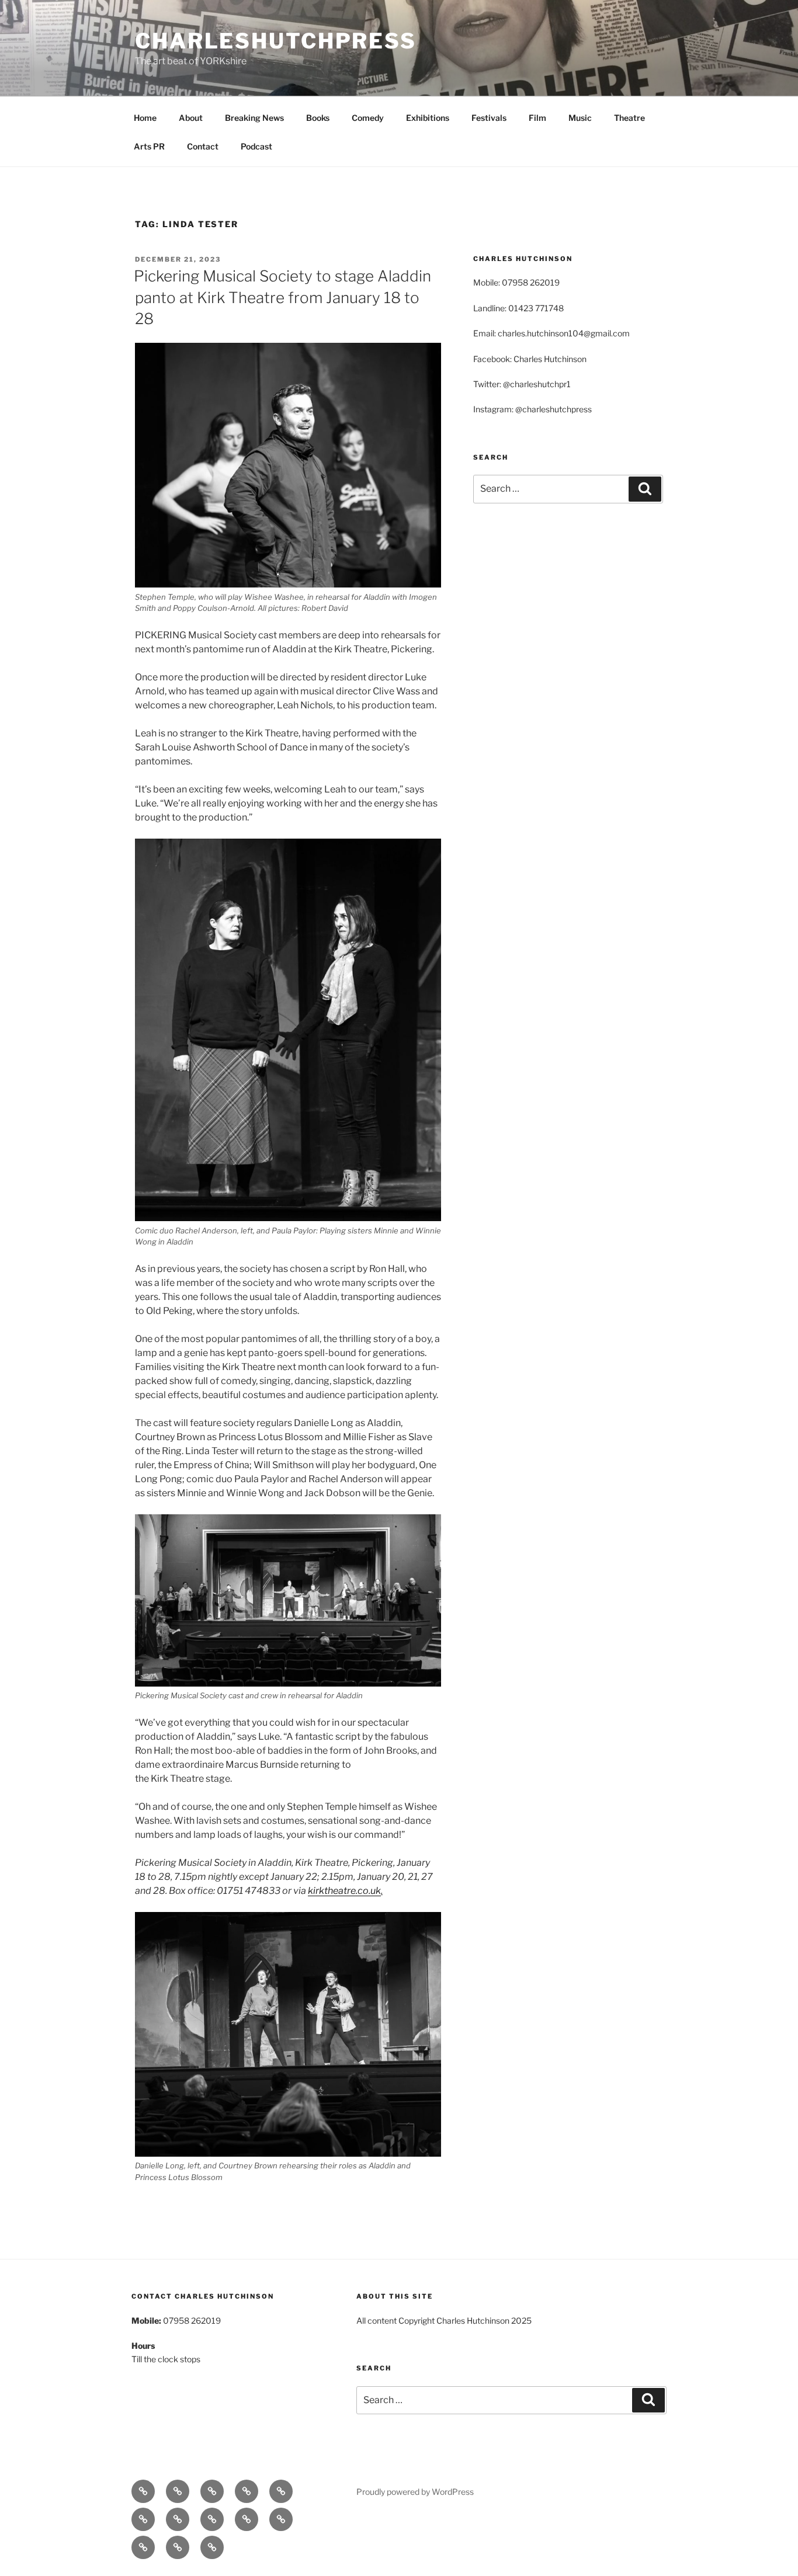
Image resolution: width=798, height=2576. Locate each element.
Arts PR (149, 146)
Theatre (629, 118)
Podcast (256, 146)
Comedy (368, 118)
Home (145, 118)
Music (580, 118)
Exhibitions (428, 118)
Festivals (489, 118)
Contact (203, 146)
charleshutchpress (276, 41)
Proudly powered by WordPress (415, 2492)
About (191, 118)
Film (537, 118)
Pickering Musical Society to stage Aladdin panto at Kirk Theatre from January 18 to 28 (282, 297)
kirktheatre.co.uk (344, 1891)
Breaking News (254, 118)
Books (318, 118)
